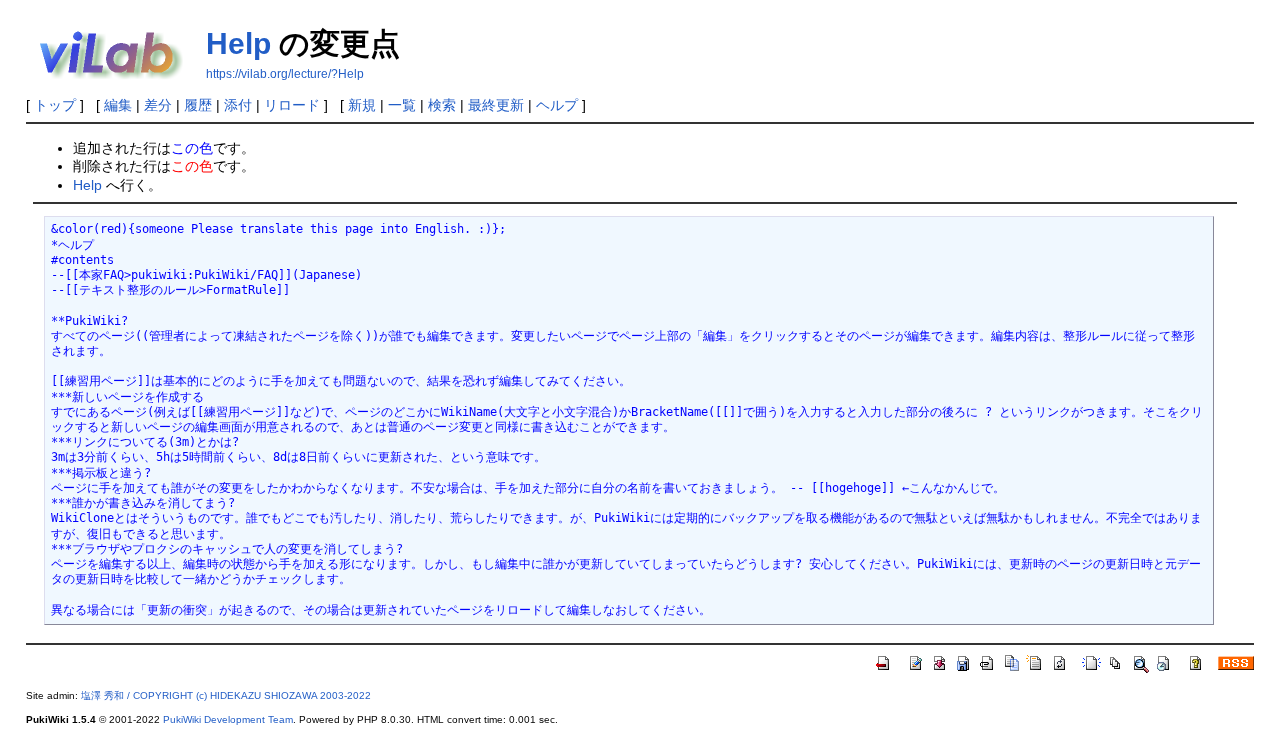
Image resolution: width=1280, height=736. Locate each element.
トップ (55, 105)
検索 (442, 105)
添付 (238, 105)
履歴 (198, 105)
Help (238, 43)
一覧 (402, 105)
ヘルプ (557, 105)
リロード (292, 105)
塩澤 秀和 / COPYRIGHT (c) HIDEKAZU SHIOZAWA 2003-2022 (226, 695)
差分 (158, 105)
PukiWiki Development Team (228, 719)
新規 (362, 105)
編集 (118, 105)
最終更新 (496, 105)
